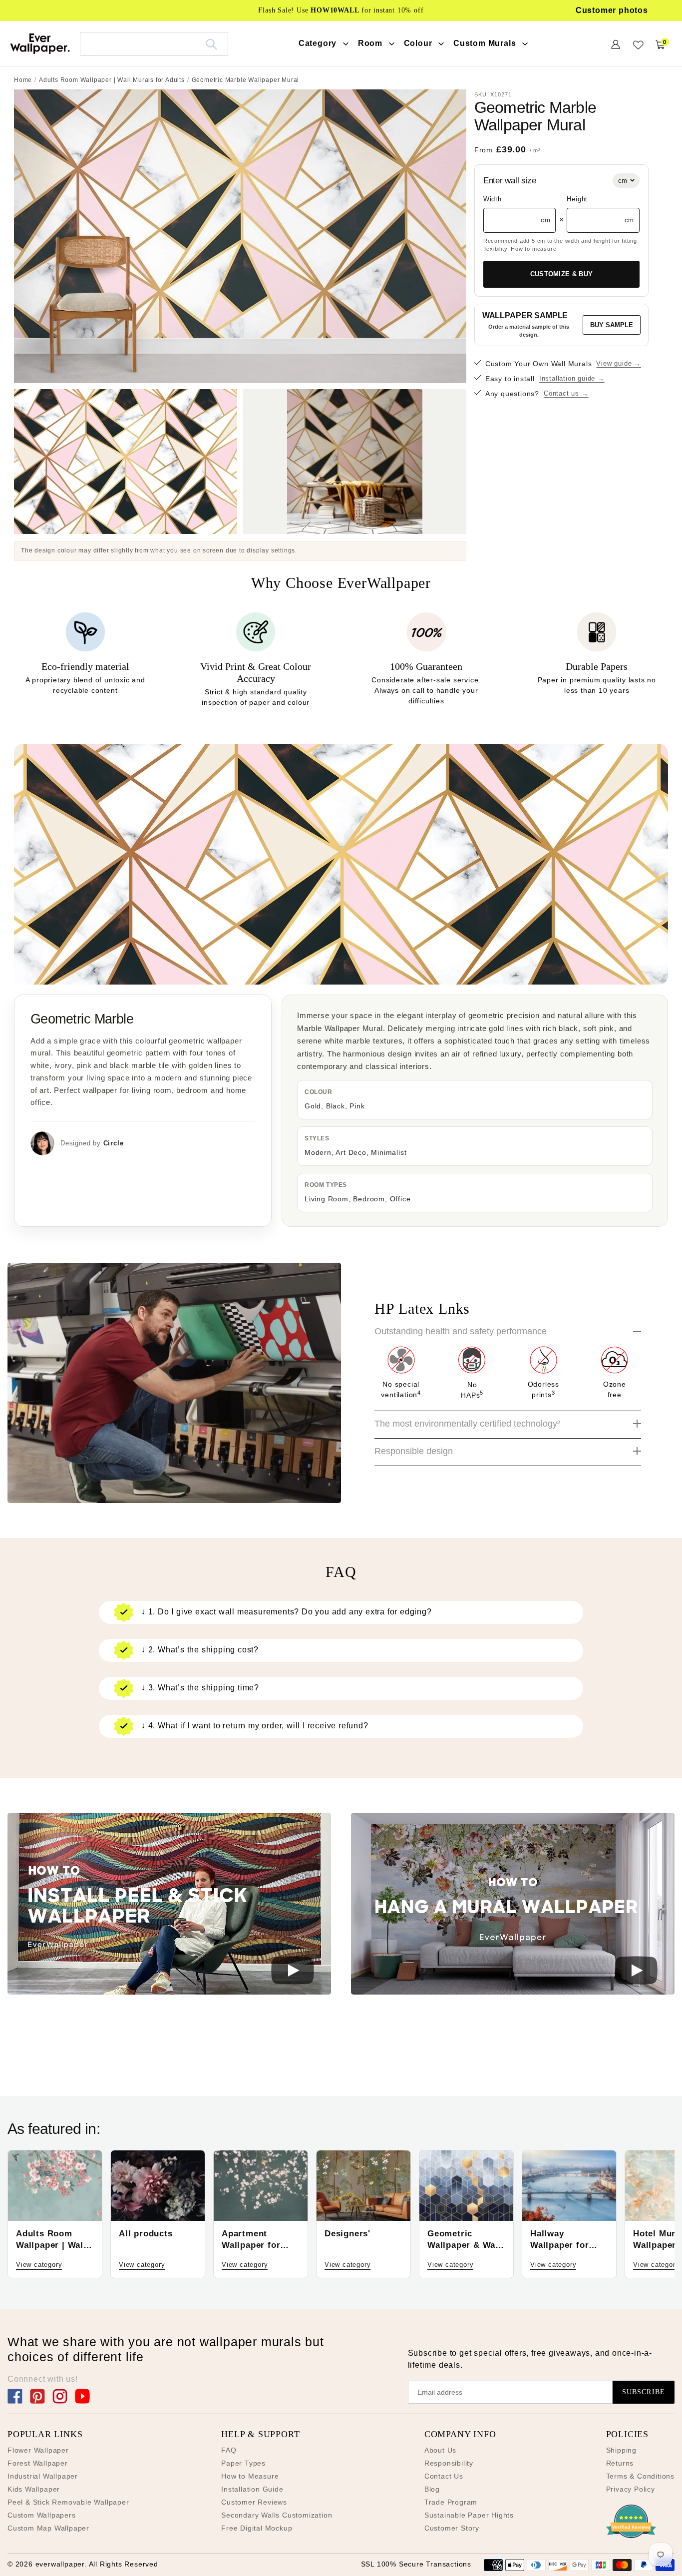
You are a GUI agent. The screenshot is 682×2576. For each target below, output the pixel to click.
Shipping (621, 2450)
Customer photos (612, 10)
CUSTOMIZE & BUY (562, 274)
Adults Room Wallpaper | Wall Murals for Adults (112, 80)
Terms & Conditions (640, 2476)
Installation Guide (252, 2489)
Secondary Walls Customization (277, 2515)
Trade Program (451, 2502)
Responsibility (449, 2463)
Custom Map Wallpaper (48, 2528)
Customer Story (452, 2528)
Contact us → (566, 393)
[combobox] (154, 44)
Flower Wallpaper (38, 2450)
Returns (620, 2463)
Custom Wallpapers (42, 2515)
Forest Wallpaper (38, 2463)
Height (577, 199)
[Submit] (211, 44)
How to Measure (250, 2476)
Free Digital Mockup (257, 2528)
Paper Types (243, 2463)
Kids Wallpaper (34, 2489)
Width (493, 199)
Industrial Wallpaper (43, 2476)
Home (23, 80)
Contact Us (444, 2476)
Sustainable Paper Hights (469, 2515)
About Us (440, 2450)
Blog (432, 2489)
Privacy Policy (631, 2489)
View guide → (619, 363)
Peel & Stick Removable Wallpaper (68, 2502)
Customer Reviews (254, 2502)
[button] (169, 1905)
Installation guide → (572, 378)
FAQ (229, 2450)
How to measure (533, 249)
